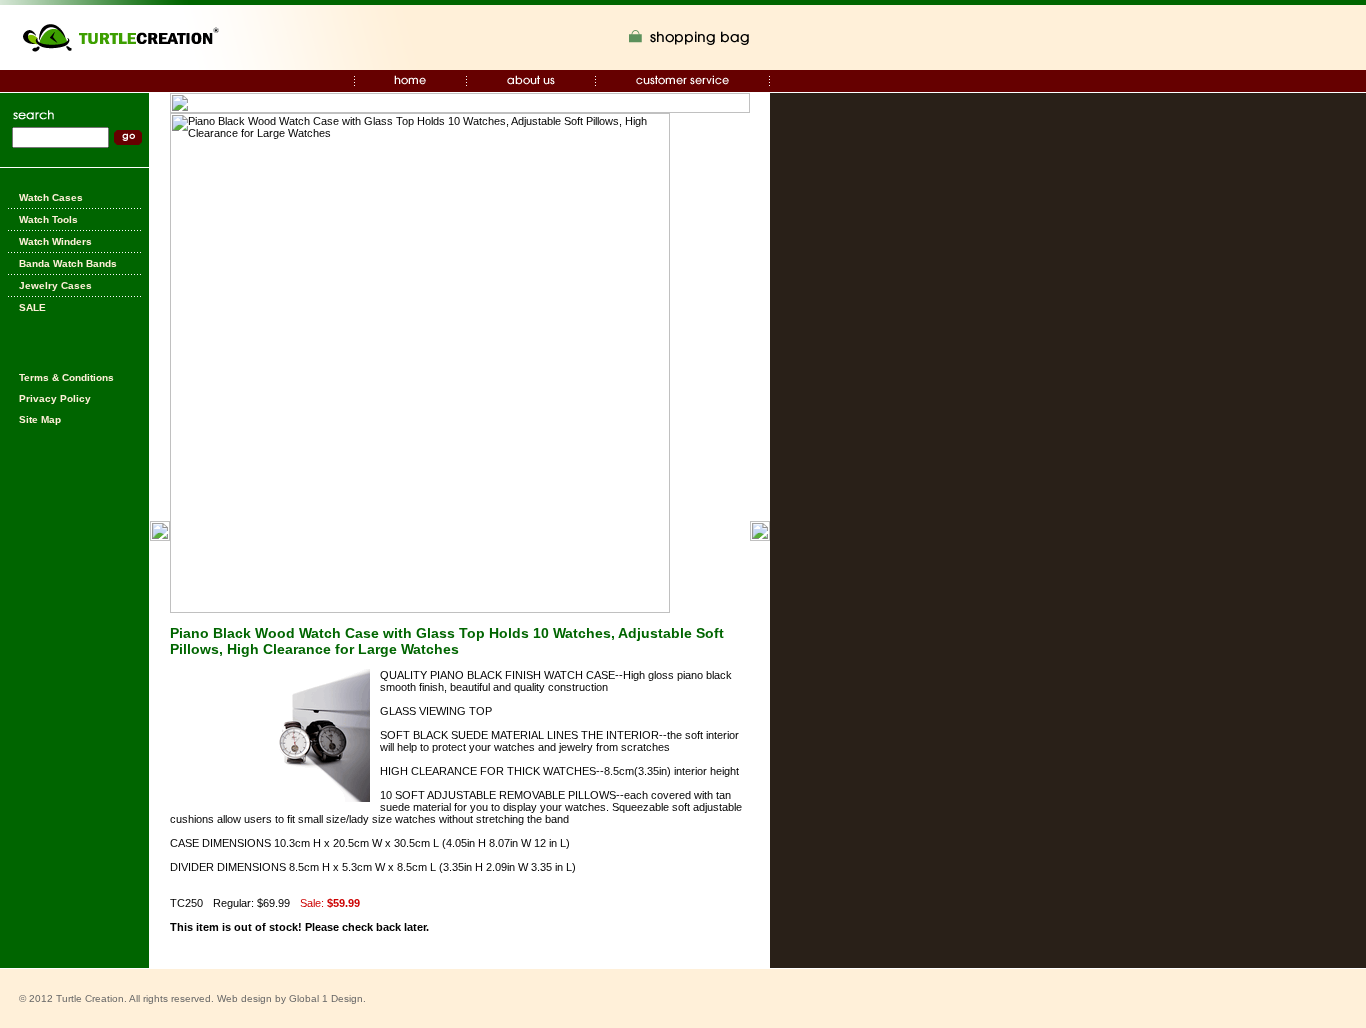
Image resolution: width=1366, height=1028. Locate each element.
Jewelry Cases (55, 285)
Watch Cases (51, 197)
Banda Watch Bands (68, 263)
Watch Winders (55, 241)
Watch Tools (48, 219)
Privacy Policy (55, 398)
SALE (32, 307)
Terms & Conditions (66, 377)
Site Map (40, 419)
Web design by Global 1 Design (290, 998)
